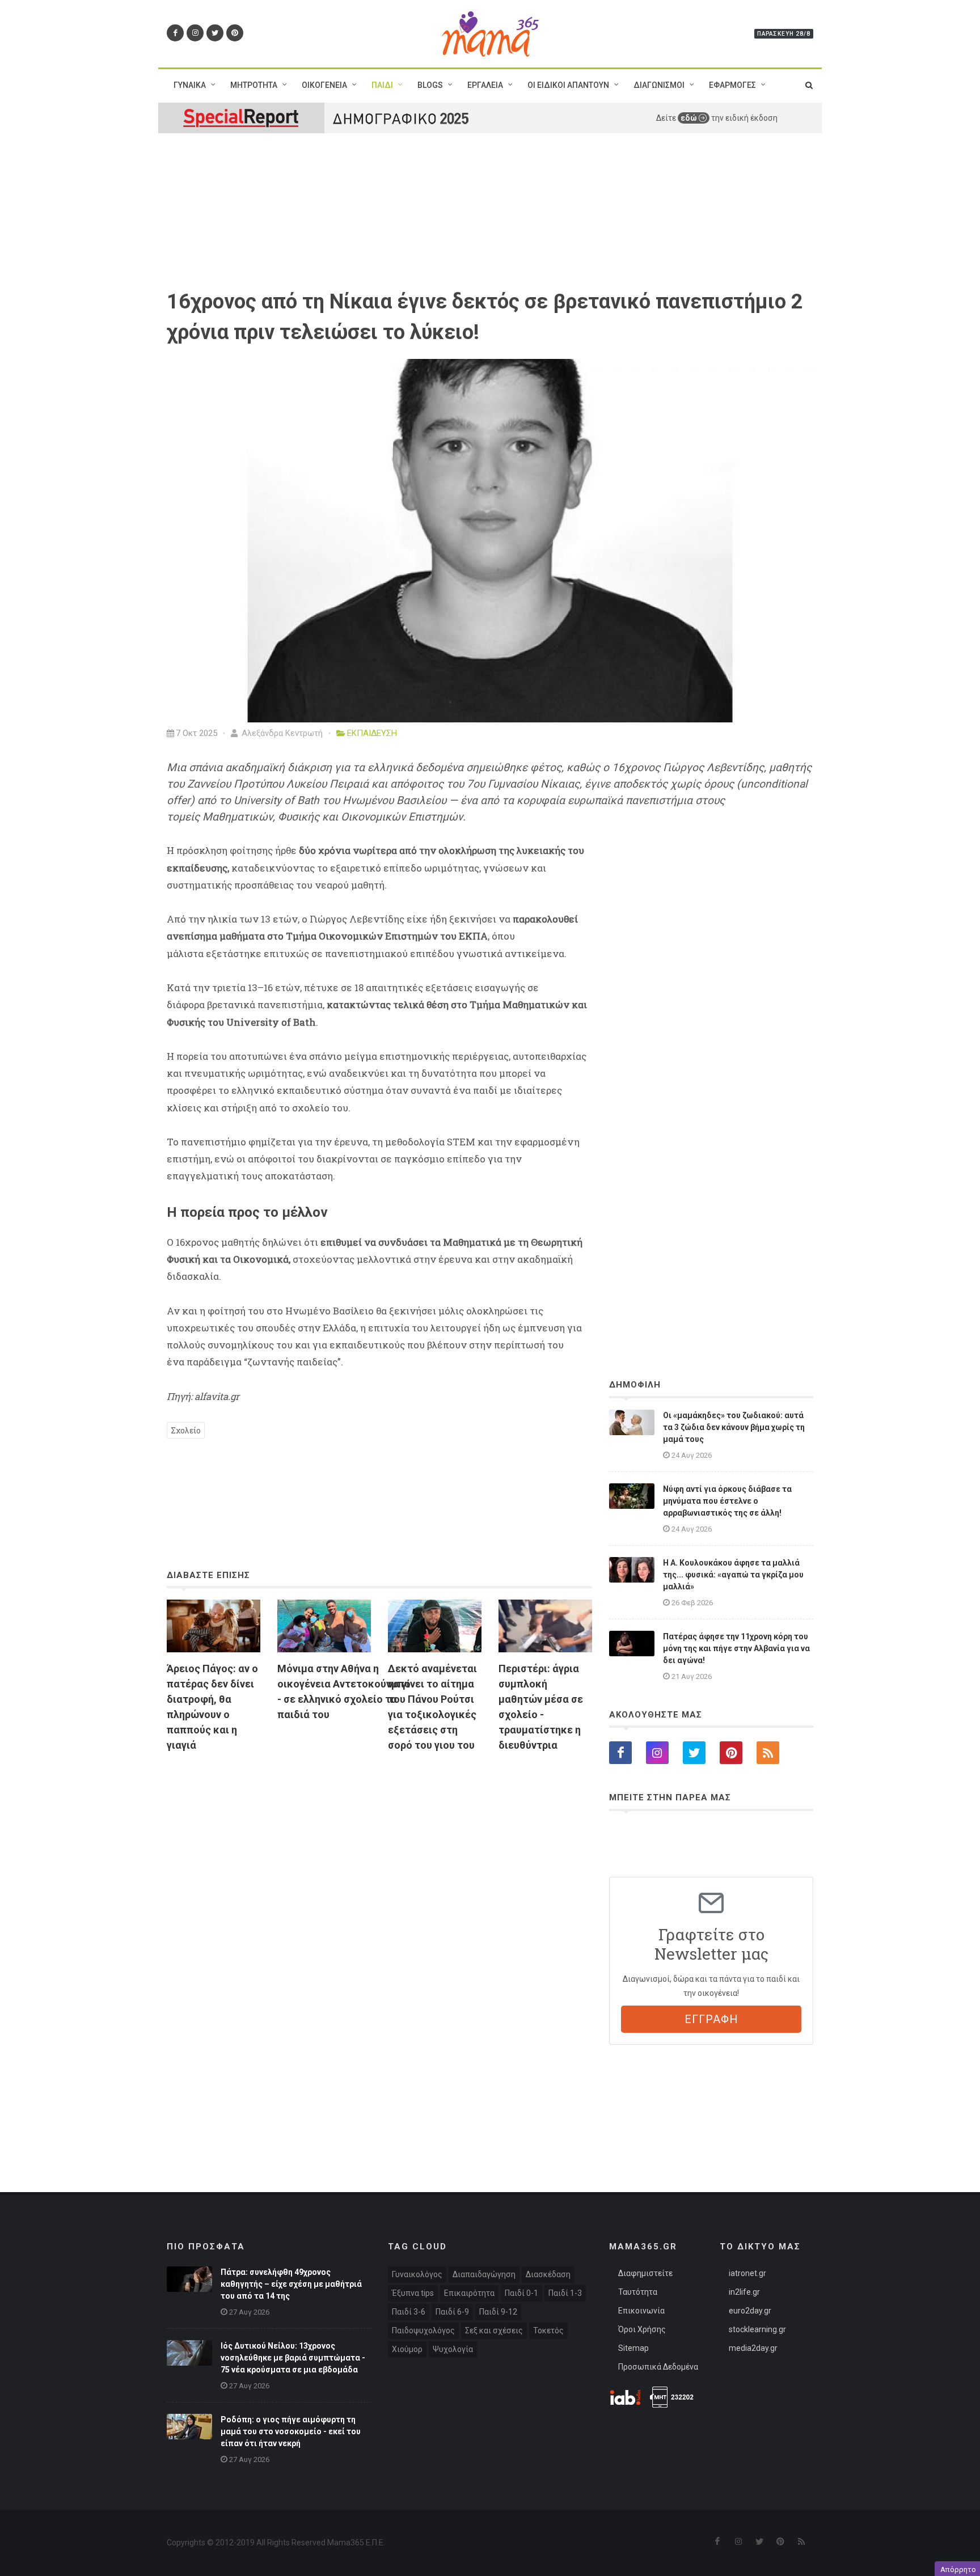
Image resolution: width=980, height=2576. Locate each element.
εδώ (690, 118)
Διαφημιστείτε (645, 2273)
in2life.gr (744, 2292)
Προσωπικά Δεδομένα (658, 2367)
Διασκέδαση (548, 2274)
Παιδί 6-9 (452, 2312)
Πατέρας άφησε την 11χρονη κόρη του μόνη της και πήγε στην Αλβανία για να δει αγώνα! (736, 1648)
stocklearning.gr (757, 2329)
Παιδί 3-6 (409, 2312)
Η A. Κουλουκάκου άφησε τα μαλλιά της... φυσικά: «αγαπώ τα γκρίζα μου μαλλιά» (733, 1575)
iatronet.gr (747, 2273)
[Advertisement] (379, 1892)
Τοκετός (548, 2330)
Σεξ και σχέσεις (494, 2330)
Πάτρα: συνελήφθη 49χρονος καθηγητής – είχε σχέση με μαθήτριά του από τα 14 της (291, 2284)
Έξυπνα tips (413, 2293)
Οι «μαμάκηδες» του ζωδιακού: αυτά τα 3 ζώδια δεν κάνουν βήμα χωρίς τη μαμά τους (734, 1427)
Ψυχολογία (453, 2349)
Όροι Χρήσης (642, 2329)
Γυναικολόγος (417, 2274)
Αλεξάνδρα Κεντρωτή (281, 733)
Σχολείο (186, 1430)
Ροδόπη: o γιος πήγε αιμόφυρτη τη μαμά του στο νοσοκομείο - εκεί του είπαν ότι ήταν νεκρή (291, 2431)
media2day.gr (753, 2348)
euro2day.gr (750, 2311)
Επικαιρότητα (469, 2293)
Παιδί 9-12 (498, 2312)
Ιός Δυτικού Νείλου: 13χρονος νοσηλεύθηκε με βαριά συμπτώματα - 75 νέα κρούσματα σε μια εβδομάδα (293, 2358)
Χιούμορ (407, 2349)
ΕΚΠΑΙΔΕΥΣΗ (372, 733)
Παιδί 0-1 (521, 2293)
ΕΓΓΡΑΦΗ (711, 2019)
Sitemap (633, 2348)
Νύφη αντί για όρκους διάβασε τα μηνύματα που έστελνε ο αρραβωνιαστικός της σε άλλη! (727, 1501)
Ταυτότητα (638, 2292)
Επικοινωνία (641, 2311)
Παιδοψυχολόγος (423, 2330)
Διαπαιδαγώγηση (484, 2274)
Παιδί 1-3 (565, 2293)
